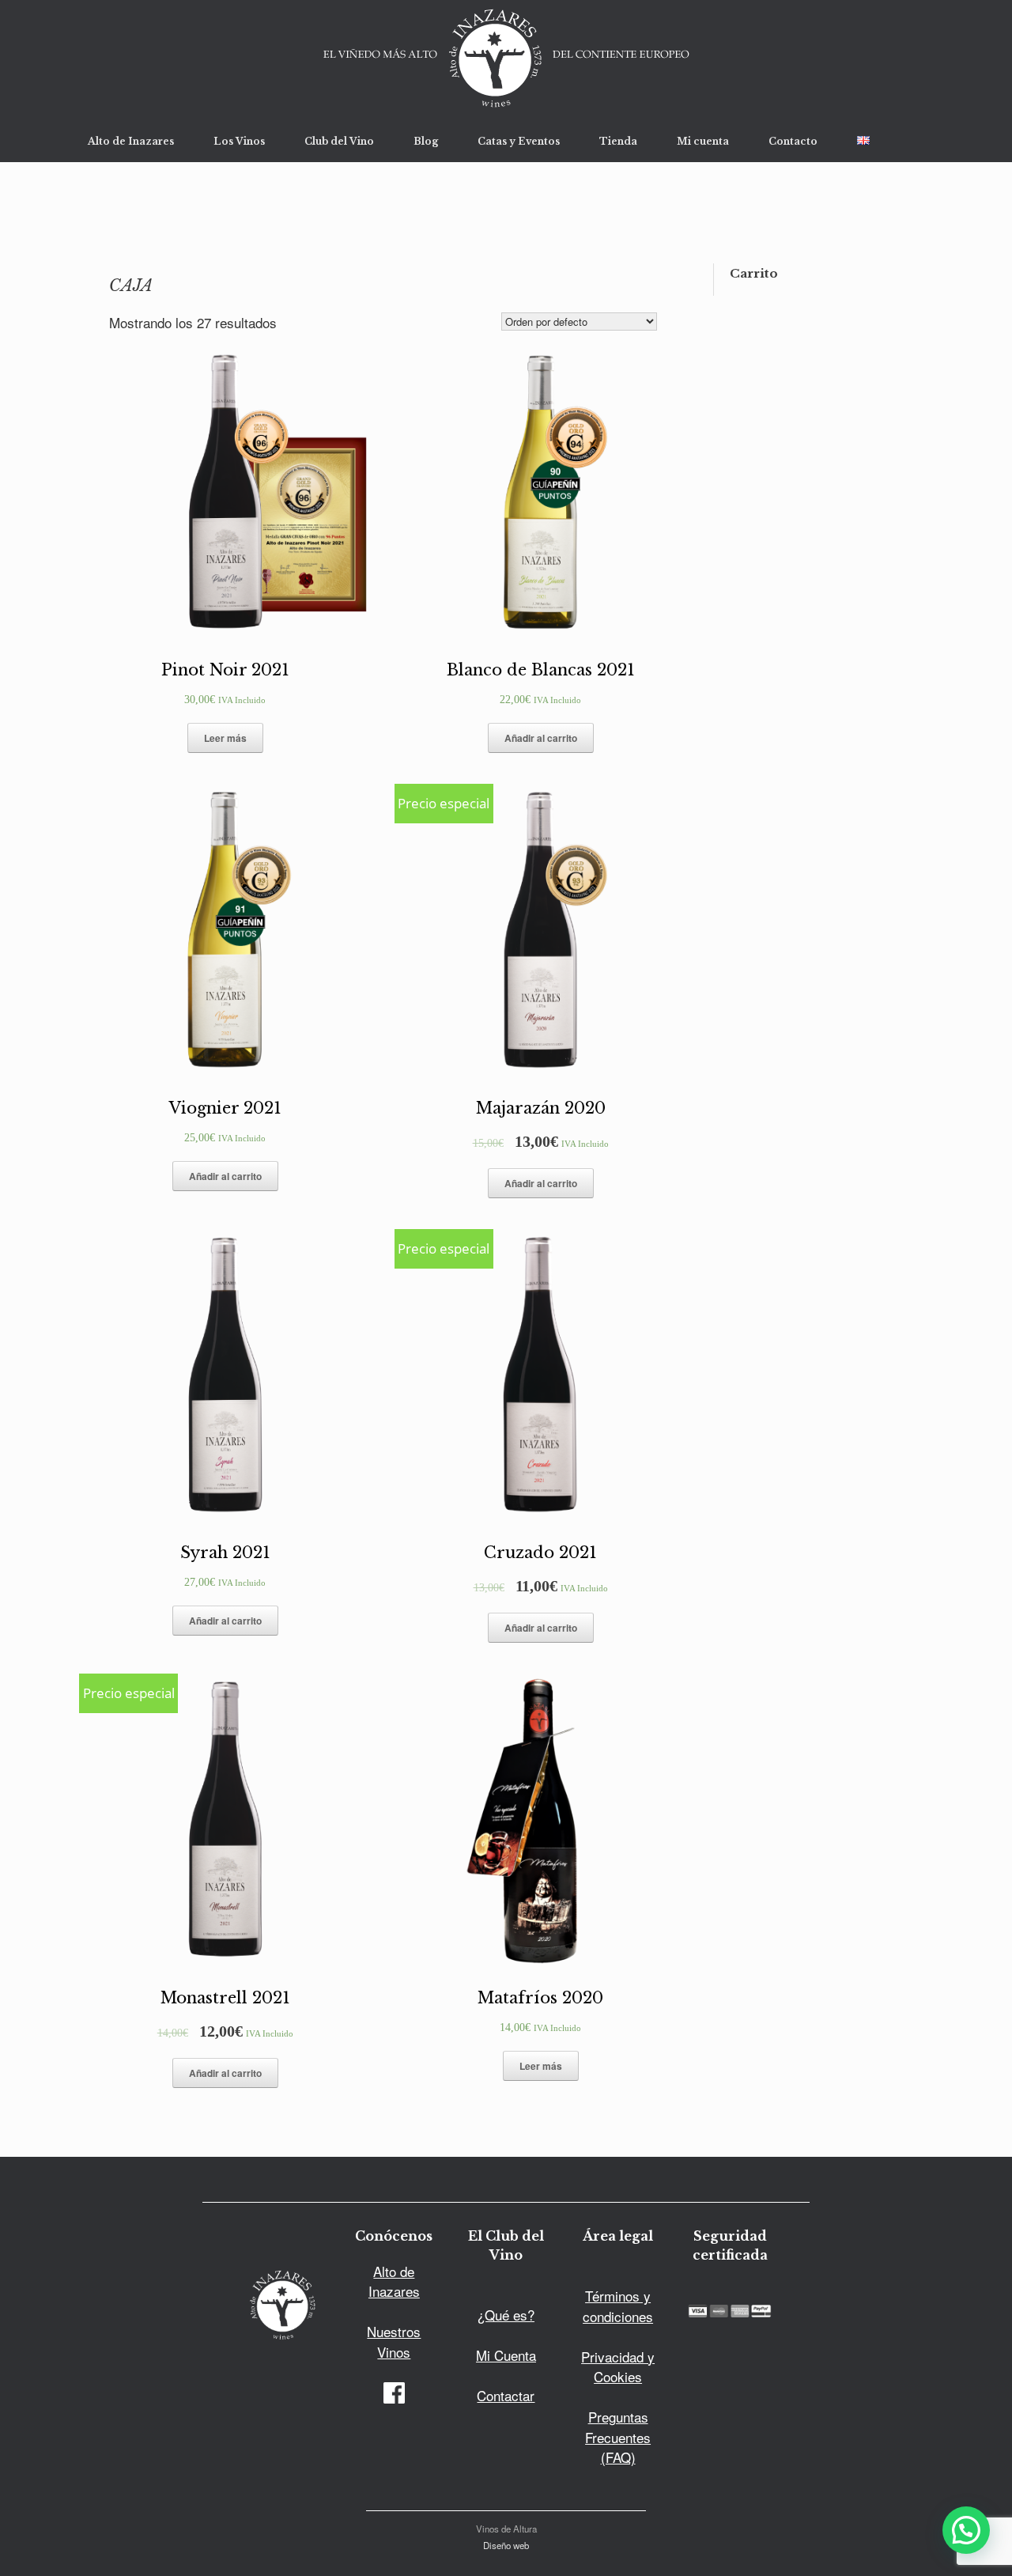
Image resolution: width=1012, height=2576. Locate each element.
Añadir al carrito (541, 738)
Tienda (618, 141)
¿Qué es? (506, 2315)
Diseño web (506, 2545)
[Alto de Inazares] (506, 60)
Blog (426, 141)
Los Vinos (239, 141)
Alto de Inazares (131, 141)
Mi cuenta (703, 141)
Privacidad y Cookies (618, 2367)
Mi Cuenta (506, 2355)
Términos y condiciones (618, 2306)
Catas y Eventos (519, 141)
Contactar (506, 2395)
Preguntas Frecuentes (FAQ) (618, 2437)
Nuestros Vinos (394, 2341)
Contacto (793, 141)
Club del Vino (339, 141)
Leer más (225, 738)
